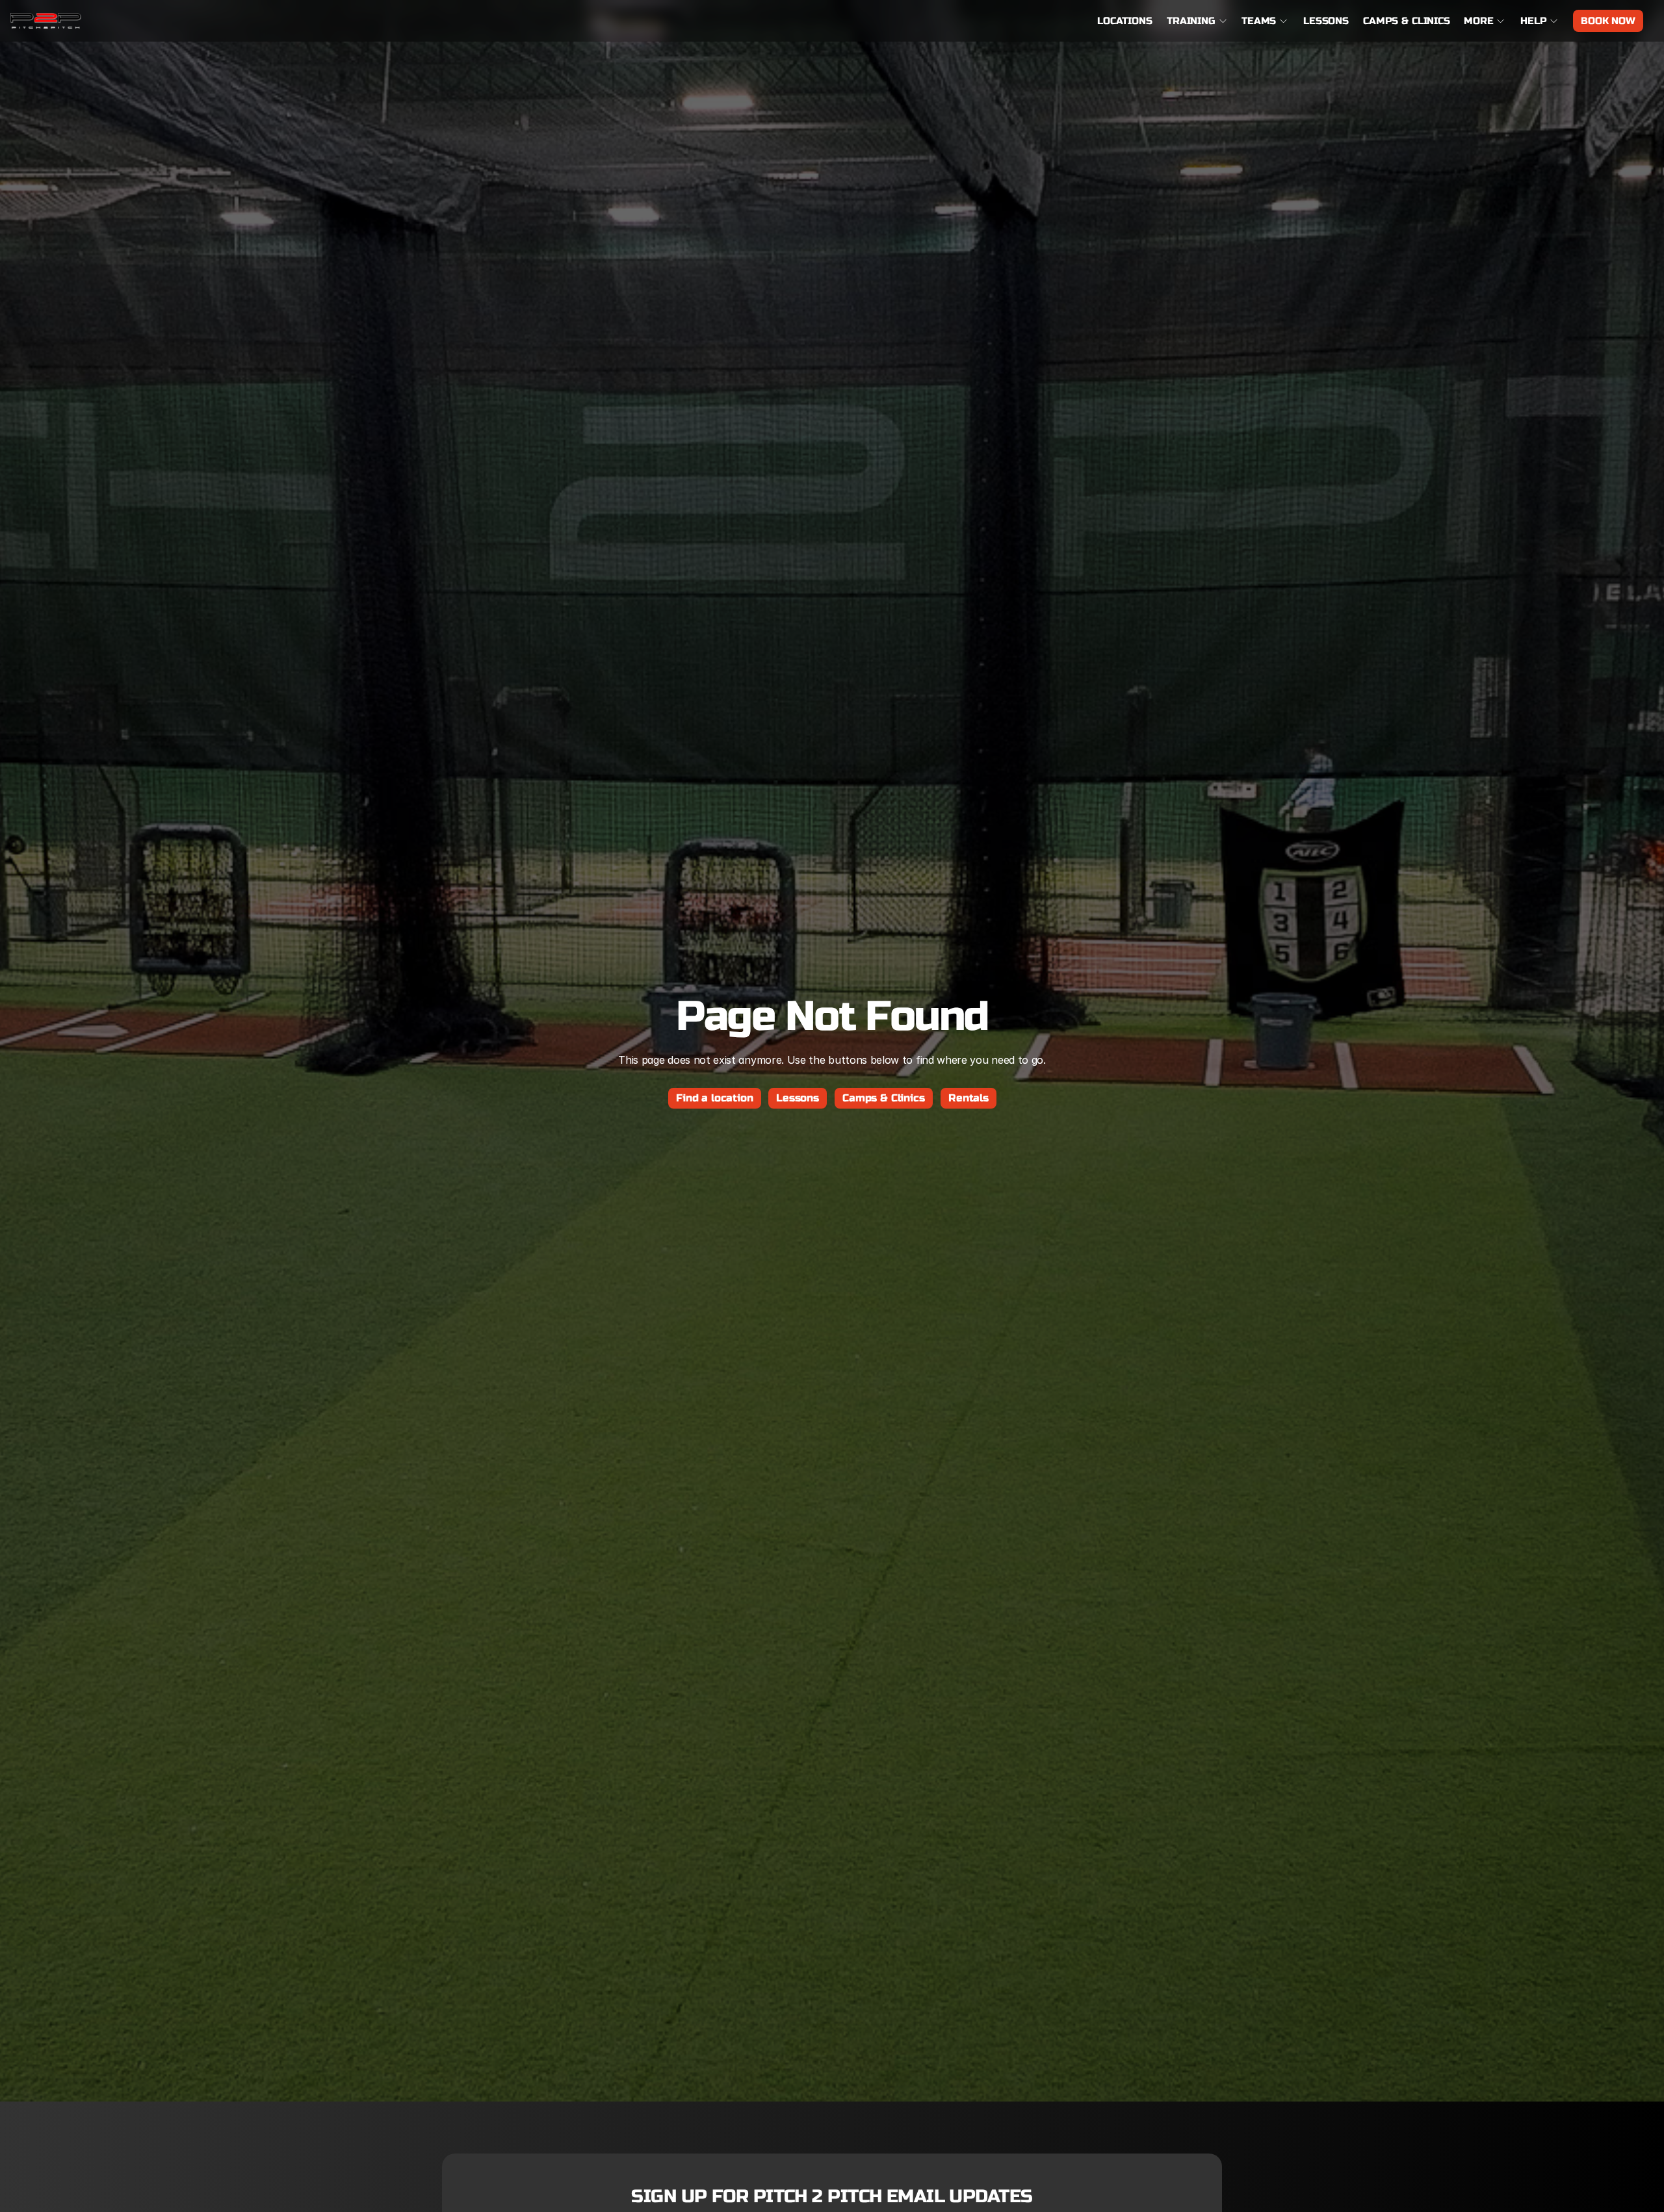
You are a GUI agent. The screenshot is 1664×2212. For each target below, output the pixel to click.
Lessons (1326, 21)
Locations (1125, 21)
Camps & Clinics (1407, 21)
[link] (46, 21)
